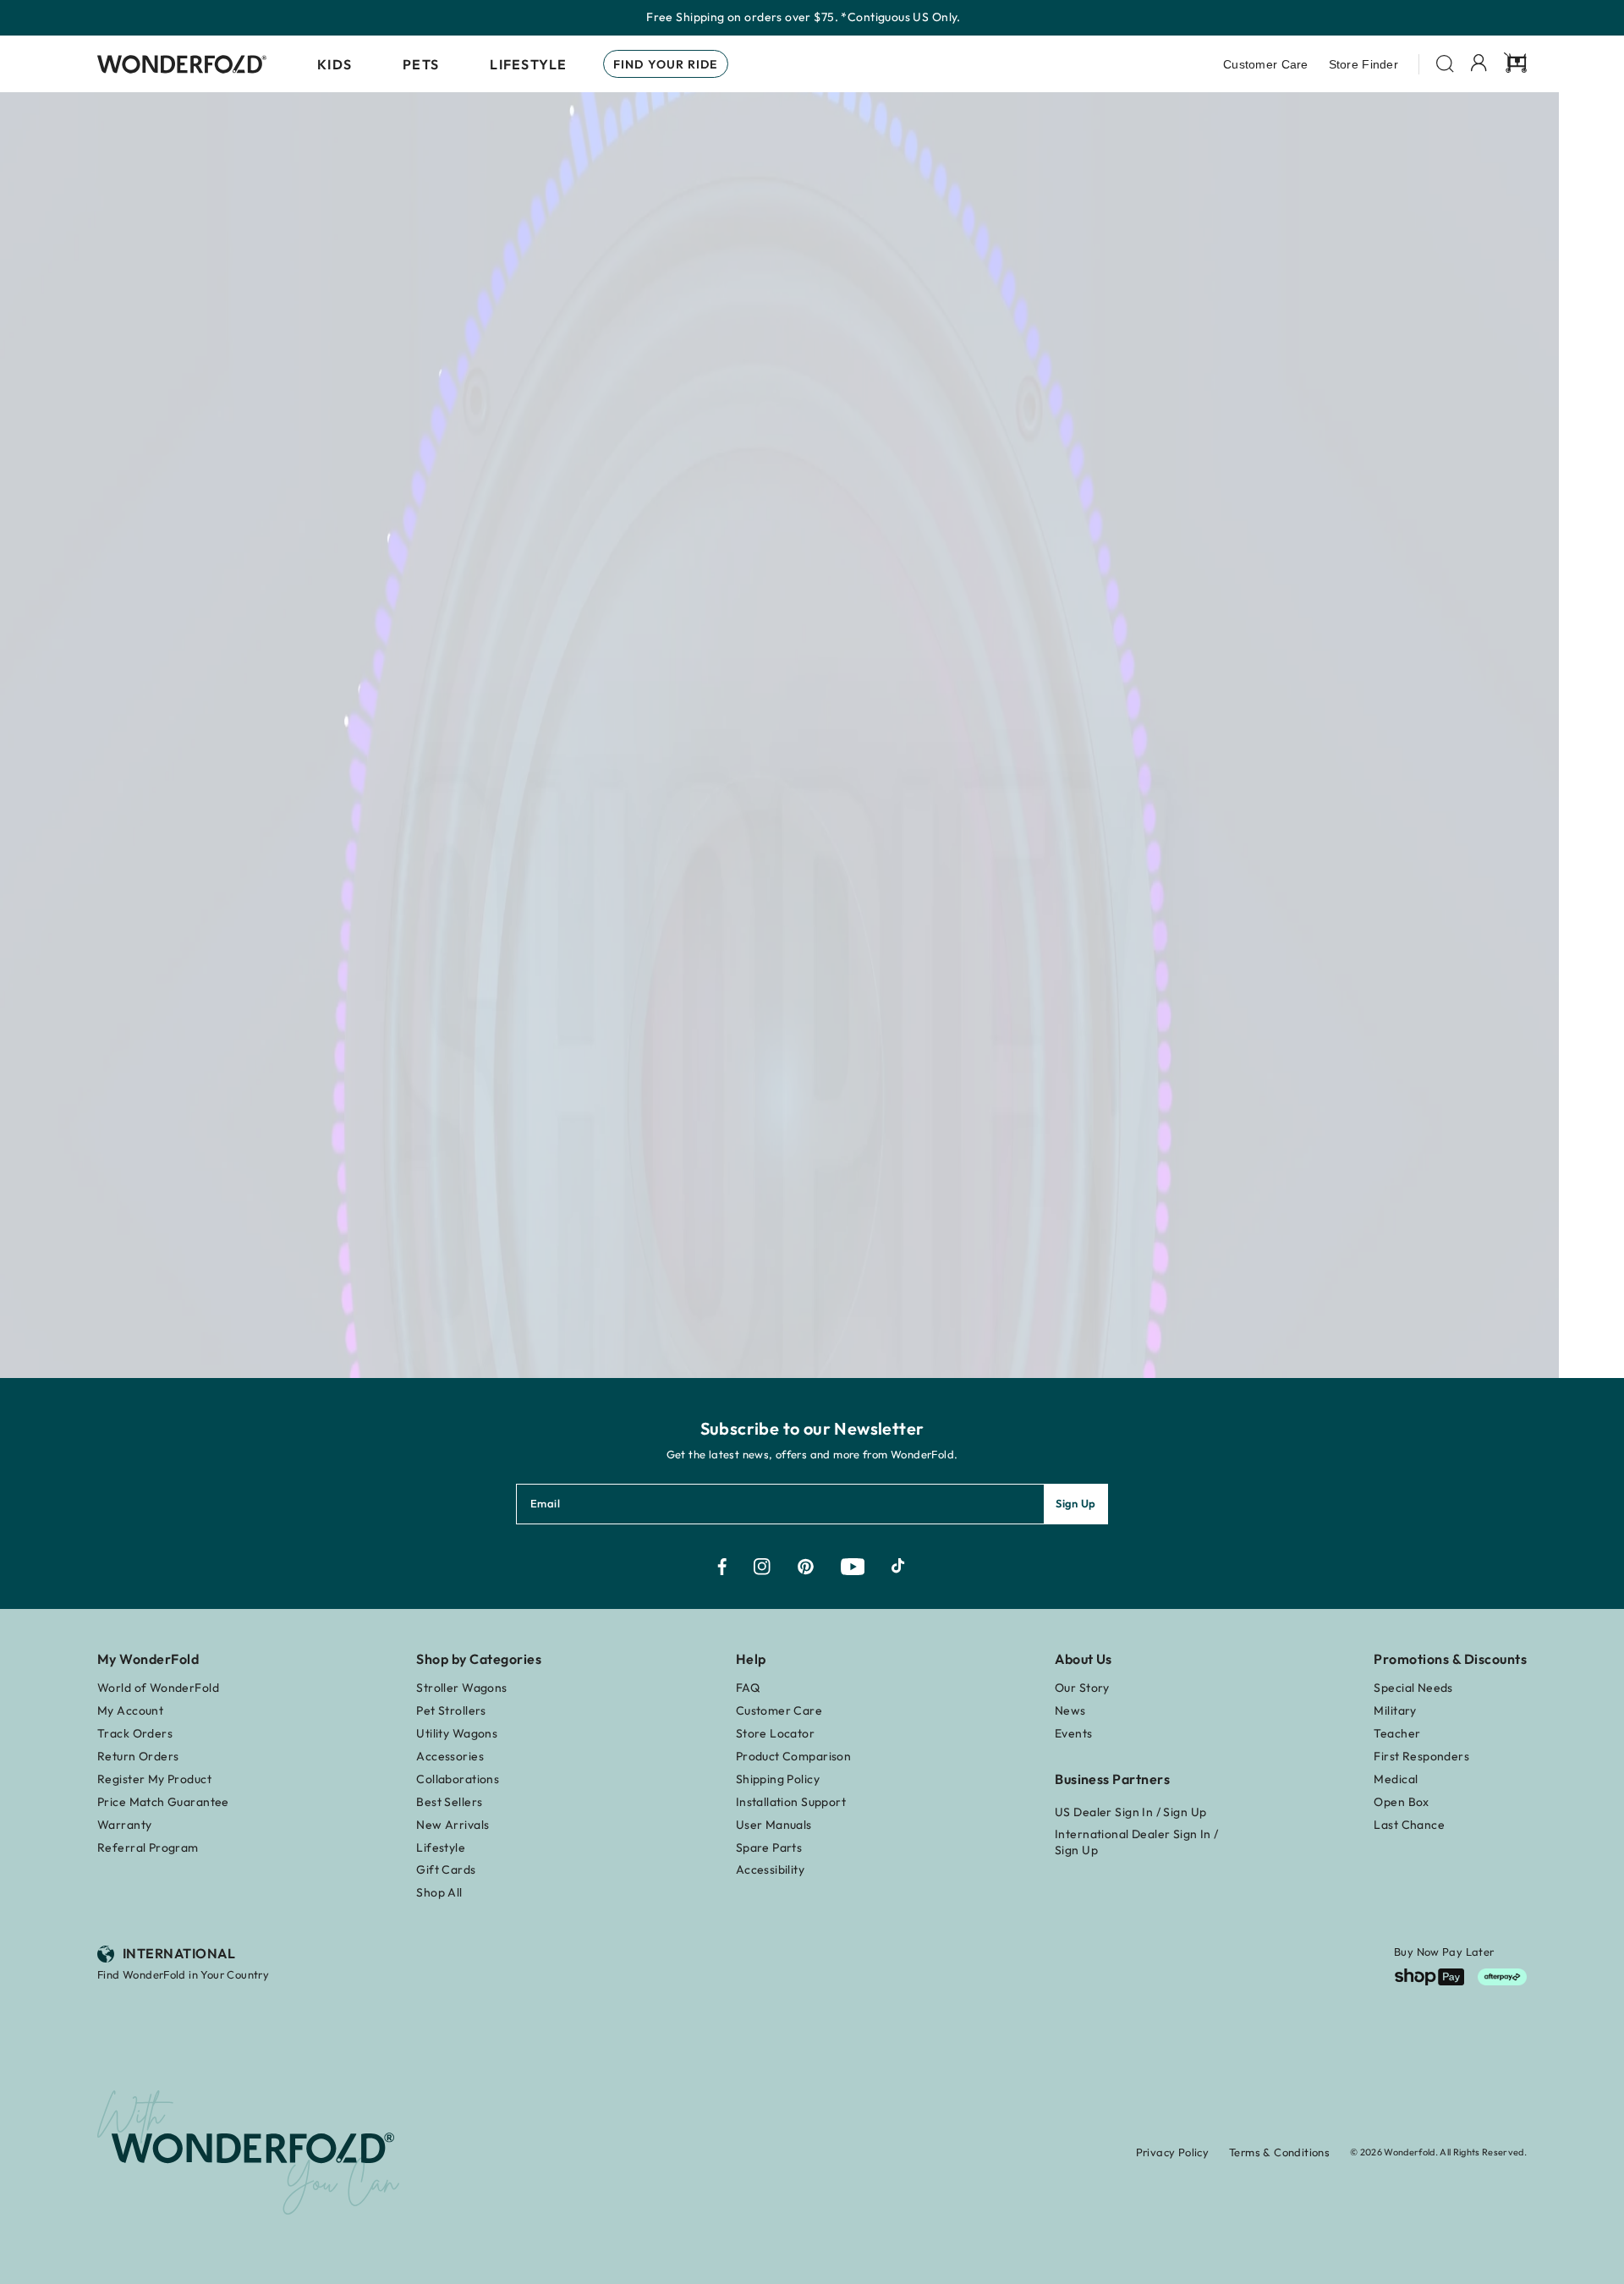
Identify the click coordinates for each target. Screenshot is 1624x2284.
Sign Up (1076, 1503)
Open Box (1401, 1802)
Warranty (124, 1825)
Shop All (439, 1892)
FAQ (748, 1688)
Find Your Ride (666, 64)
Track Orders (135, 1733)
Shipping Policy (778, 1779)
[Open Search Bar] (1445, 64)
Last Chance (1409, 1825)
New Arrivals (453, 1825)
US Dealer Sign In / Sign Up (1130, 1812)
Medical (1396, 1779)
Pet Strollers (451, 1710)
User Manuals (774, 1825)
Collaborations (458, 1779)
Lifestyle (529, 64)
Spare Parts (769, 1848)
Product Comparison (794, 1756)
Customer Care (1266, 64)
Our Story (1082, 1688)
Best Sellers (449, 1802)
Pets (421, 64)
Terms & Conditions (1279, 2152)
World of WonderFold (158, 1688)
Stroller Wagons (461, 1688)
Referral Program (148, 1848)
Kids (335, 64)
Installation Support (791, 1802)
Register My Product (154, 1779)
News (1070, 1710)
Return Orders (138, 1756)
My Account (130, 1710)
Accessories (450, 1756)
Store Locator (775, 1733)
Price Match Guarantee (163, 1802)
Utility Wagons (457, 1733)
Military (1395, 1710)
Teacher (1397, 1733)
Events (1074, 1733)
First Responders (1421, 1756)
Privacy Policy (1172, 2152)
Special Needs (1413, 1688)
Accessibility (770, 1869)
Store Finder (1363, 64)
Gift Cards (446, 1869)
